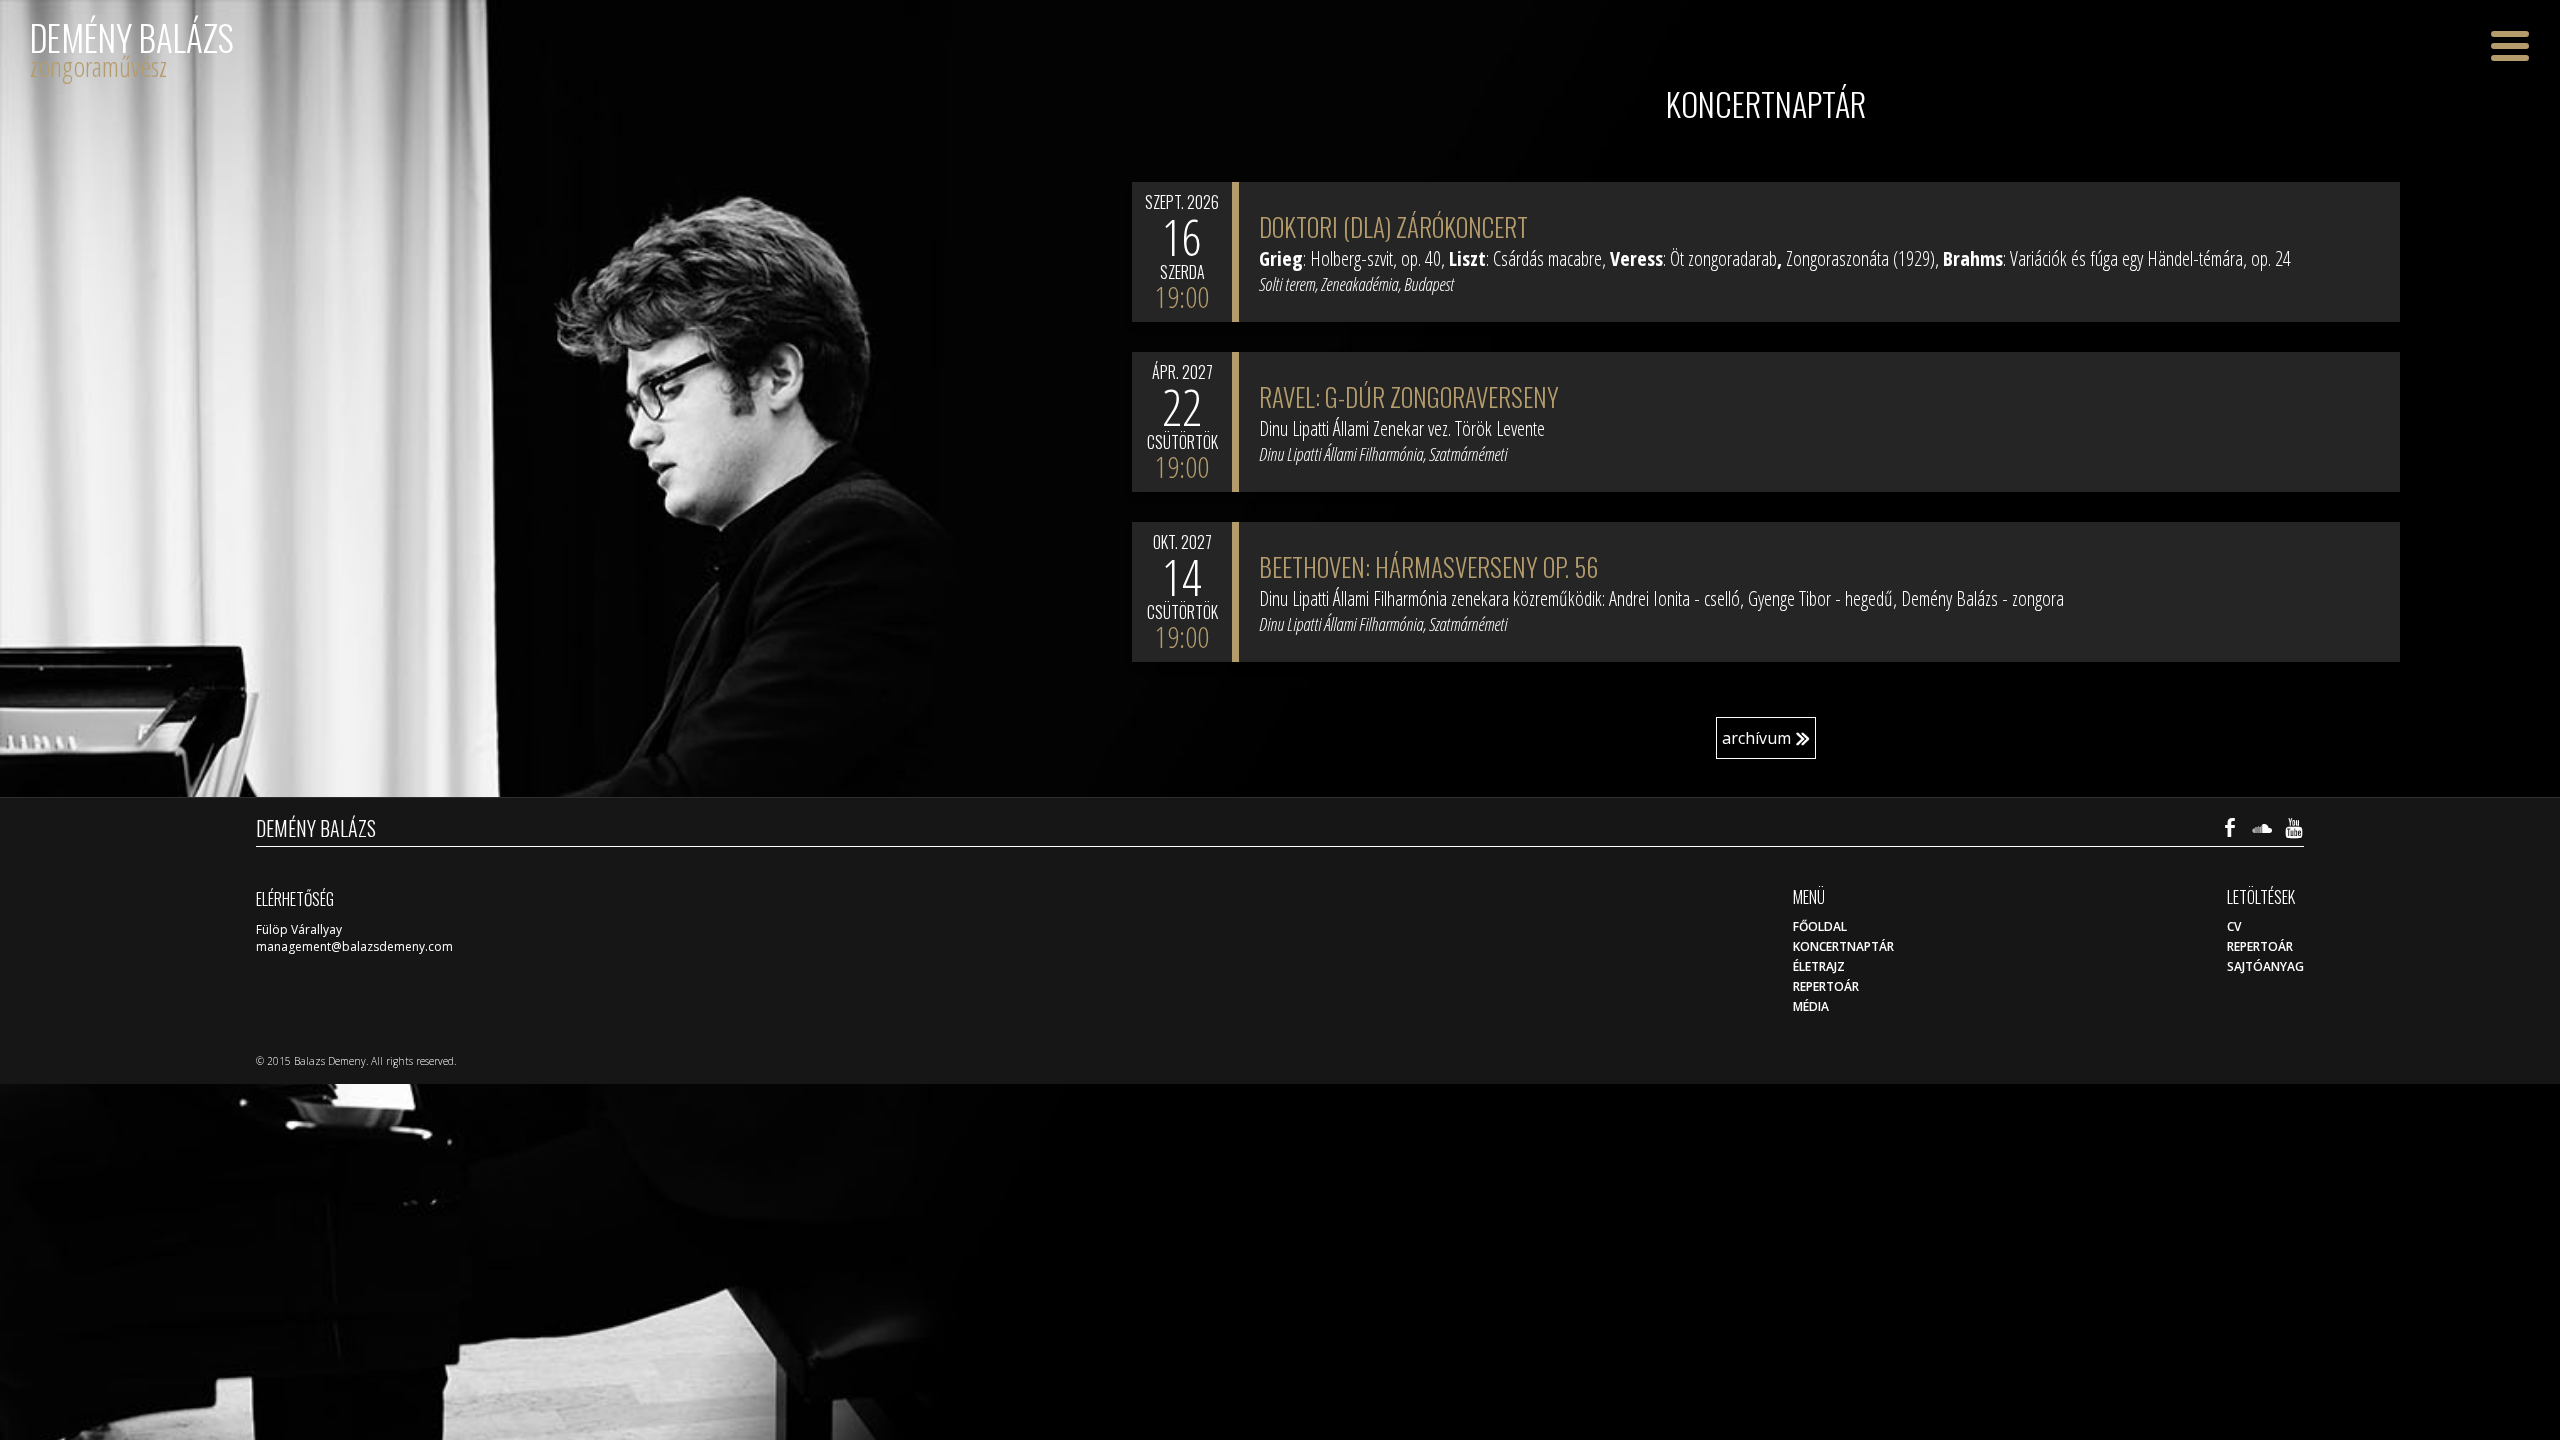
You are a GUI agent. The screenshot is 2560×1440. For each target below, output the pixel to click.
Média (1811, 1006)
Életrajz (1819, 966)
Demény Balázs (132, 37)
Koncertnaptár (1843, 946)
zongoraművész (98, 66)
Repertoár (2260, 946)
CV (2234, 926)
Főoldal (1820, 926)
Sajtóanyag (2265, 966)
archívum (1756, 738)
